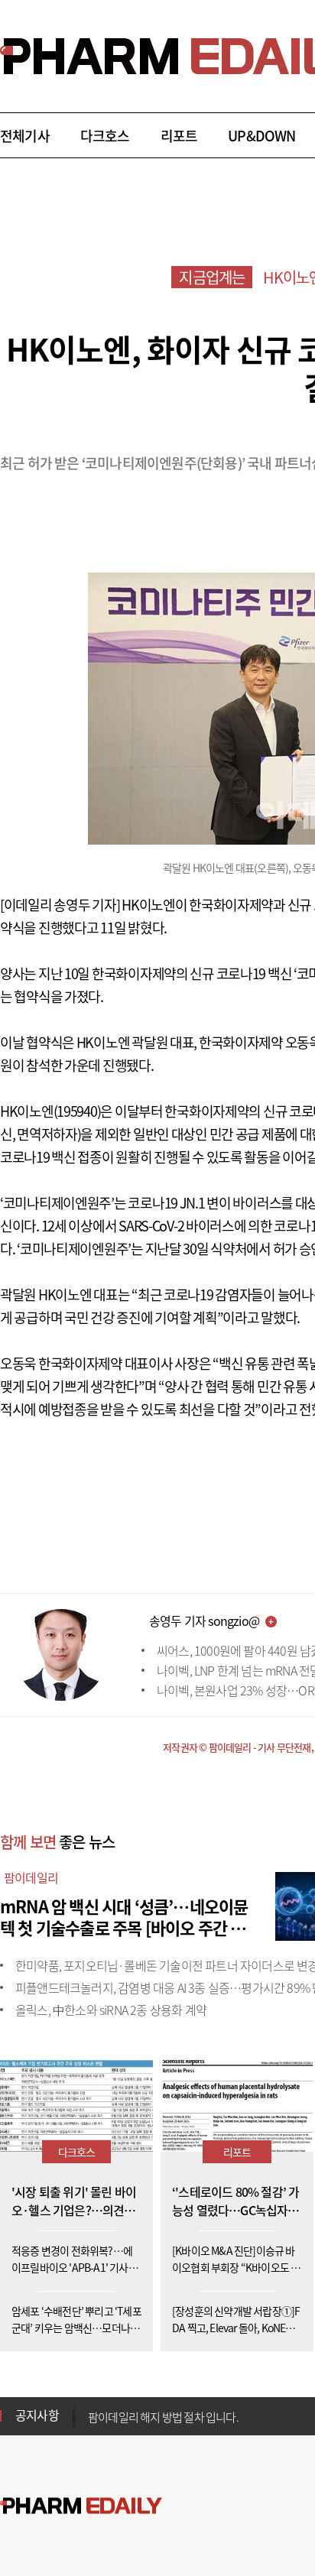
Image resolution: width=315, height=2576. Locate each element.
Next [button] (93, 2425)
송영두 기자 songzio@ (204, 1621)
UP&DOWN (261, 136)
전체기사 (25, 136)
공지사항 (37, 2415)
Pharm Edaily (81, 2506)
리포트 (179, 136)
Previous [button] (93, 2406)
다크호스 (105, 136)
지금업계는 (212, 277)
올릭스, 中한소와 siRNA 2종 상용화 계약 (111, 2010)
